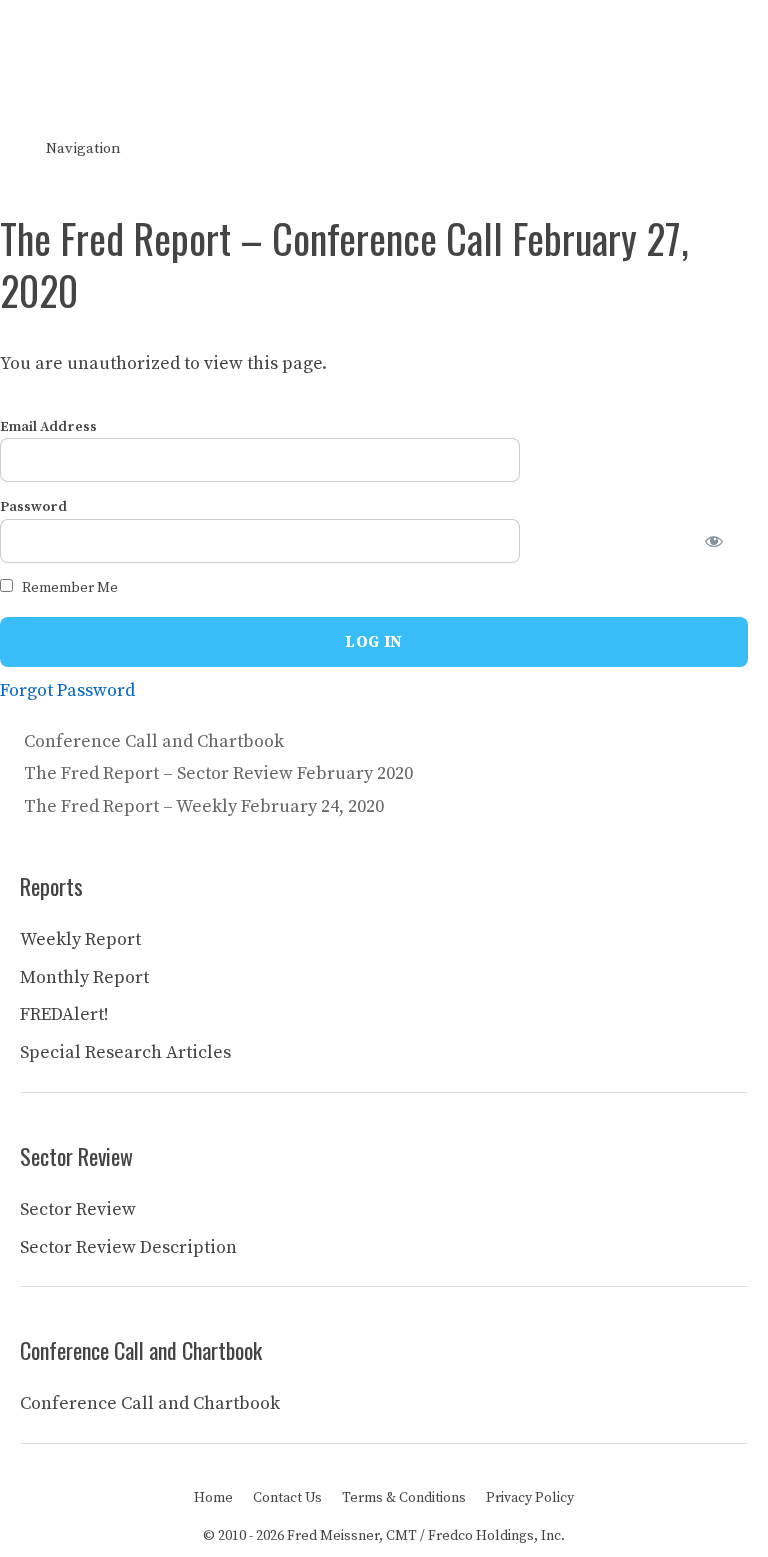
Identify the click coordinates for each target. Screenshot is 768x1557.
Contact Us (287, 1498)
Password (33, 507)
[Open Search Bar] (738, 149)
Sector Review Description (128, 1247)
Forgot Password (67, 690)
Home (213, 1498)
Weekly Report (80, 939)
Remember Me (68, 588)
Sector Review (78, 1209)
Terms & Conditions (404, 1498)
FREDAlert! (64, 1014)
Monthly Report (84, 977)
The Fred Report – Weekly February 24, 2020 (204, 806)
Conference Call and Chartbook (154, 741)
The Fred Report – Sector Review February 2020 (218, 773)
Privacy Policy (530, 1498)
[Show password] (726, 541)
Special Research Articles (125, 1052)
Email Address (48, 427)
